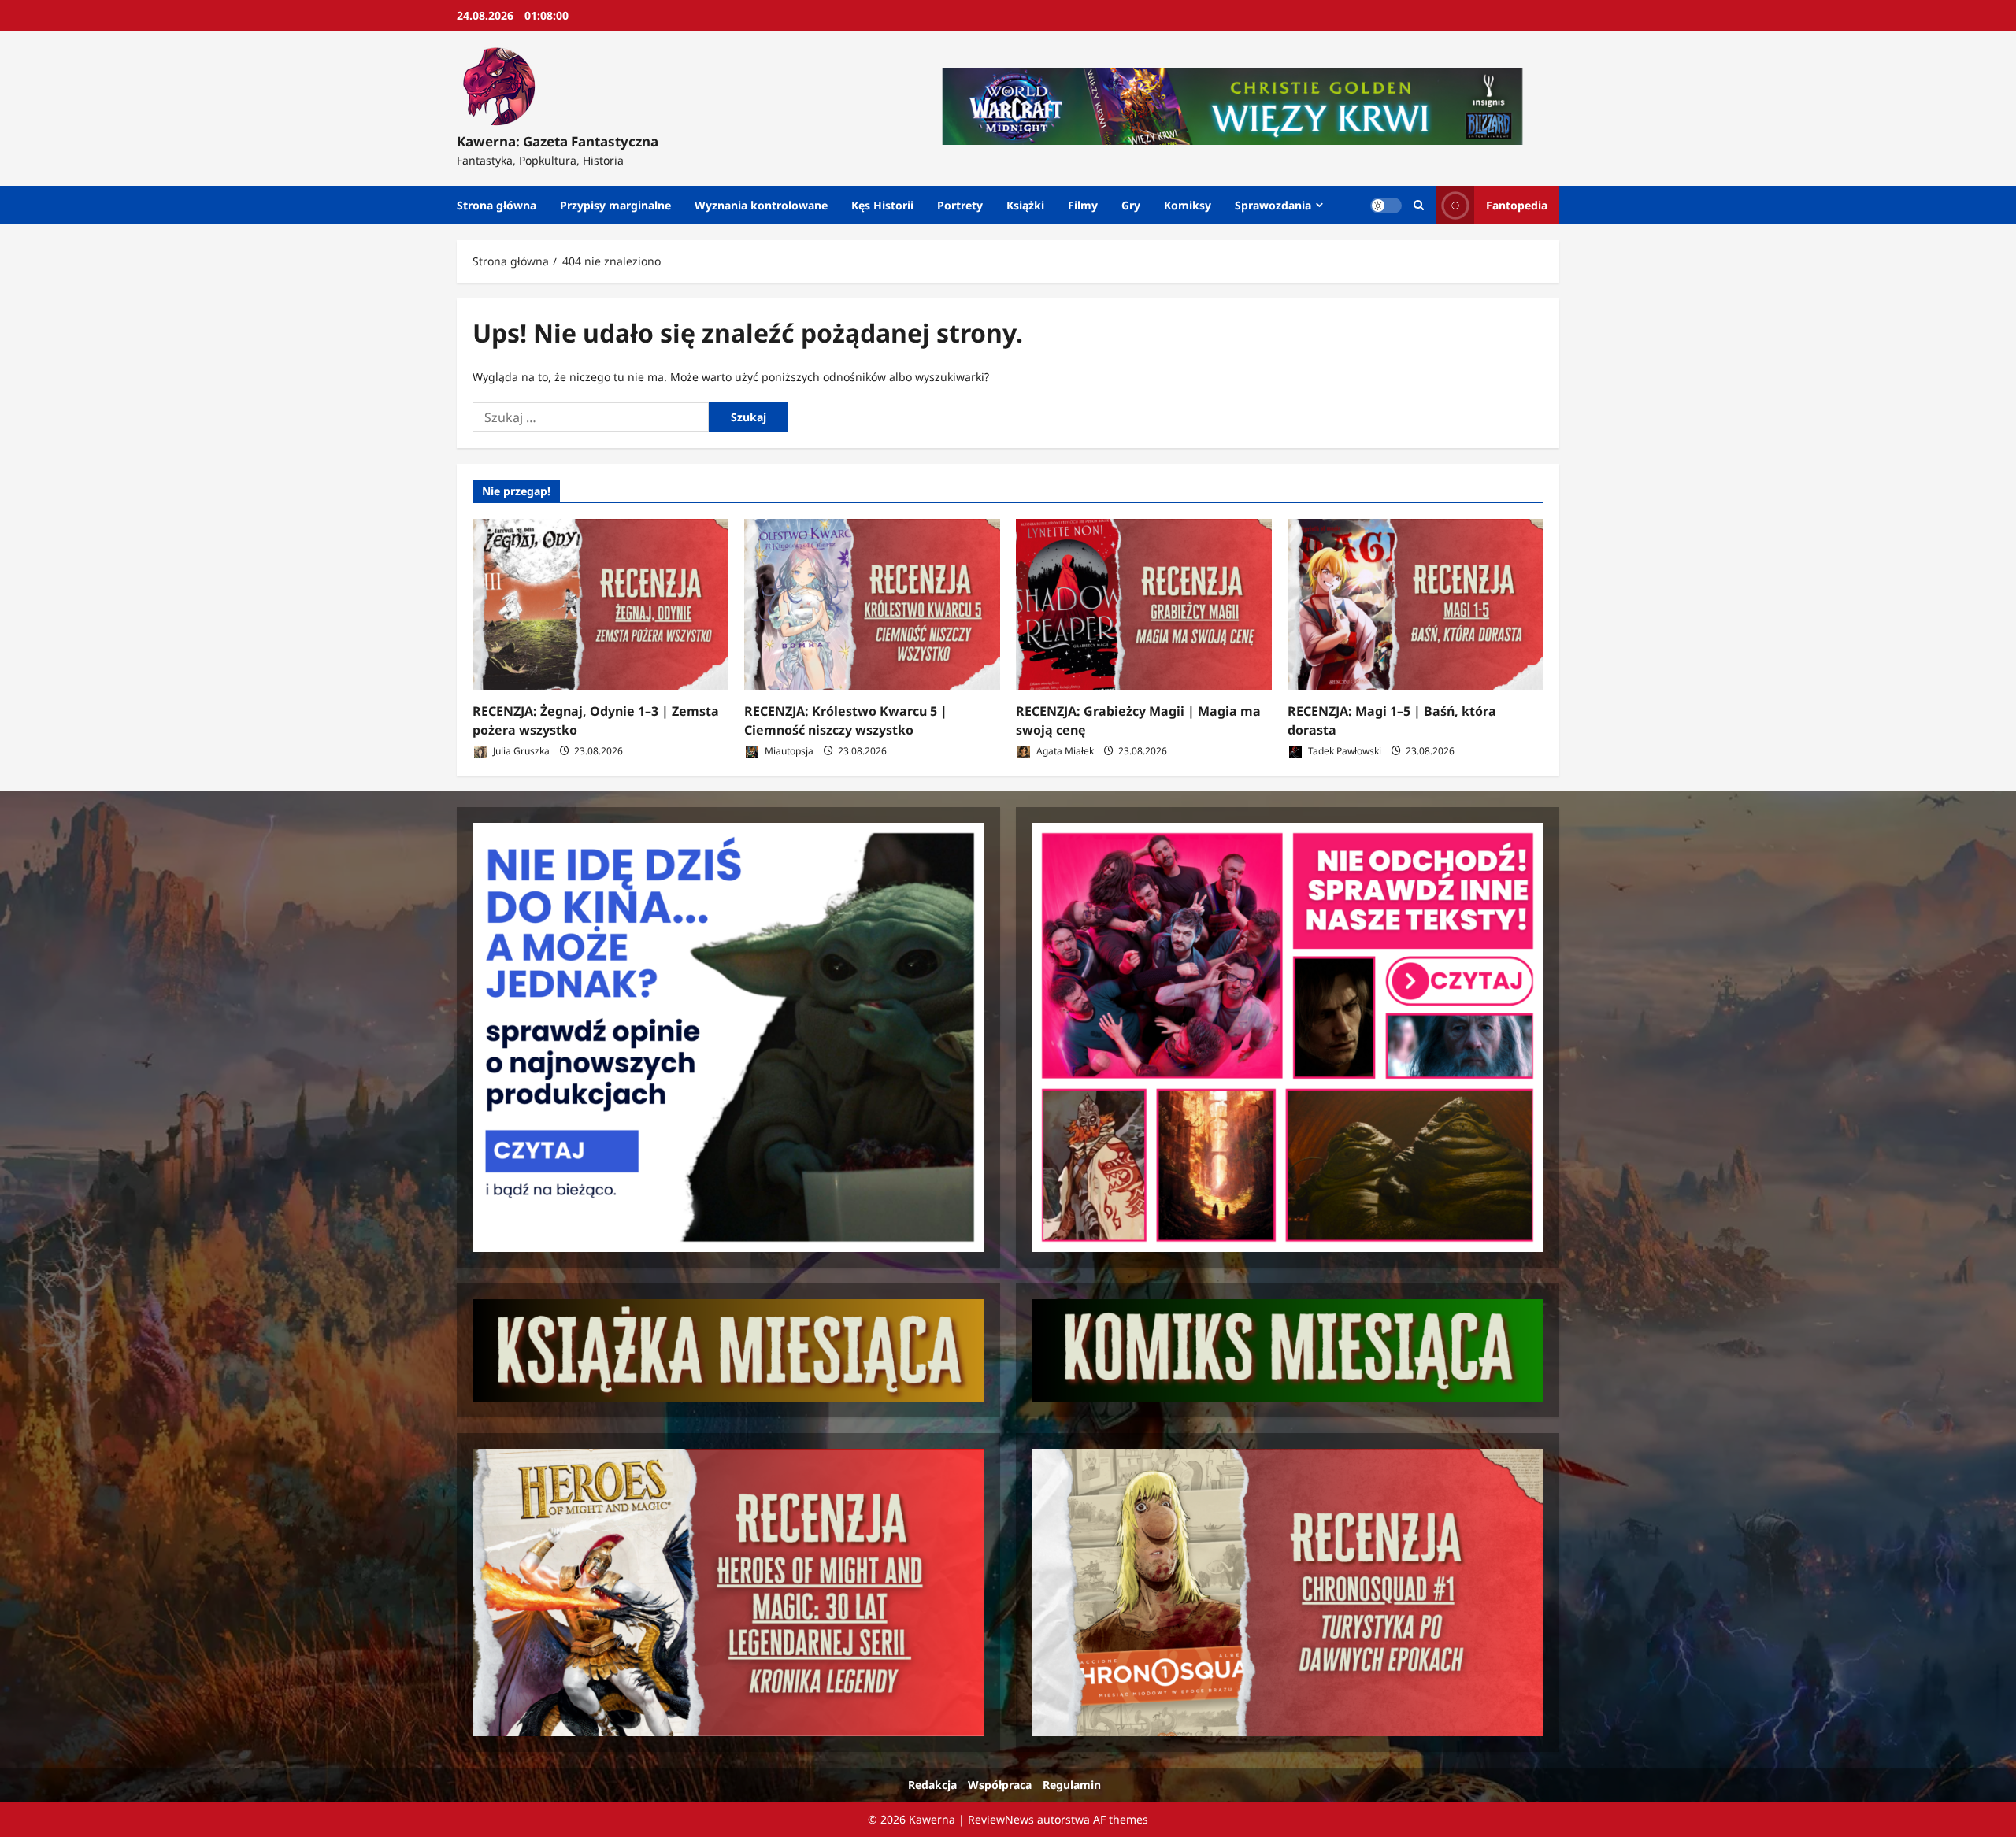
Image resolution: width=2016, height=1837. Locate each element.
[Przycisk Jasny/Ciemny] (1386, 206)
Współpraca (1000, 1785)
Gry (1131, 205)
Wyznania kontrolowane (761, 205)
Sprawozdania (1273, 205)
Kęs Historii (882, 205)
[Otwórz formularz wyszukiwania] (1419, 205)
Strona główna (497, 205)
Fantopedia (1517, 205)
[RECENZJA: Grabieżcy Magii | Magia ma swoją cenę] (1144, 604)
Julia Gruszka (520, 751)
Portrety (960, 205)
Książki (1025, 205)
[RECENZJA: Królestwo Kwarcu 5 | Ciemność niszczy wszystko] (872, 604)
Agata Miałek (1064, 751)
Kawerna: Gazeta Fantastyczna (558, 141)
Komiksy (1188, 205)
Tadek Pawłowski (1343, 751)
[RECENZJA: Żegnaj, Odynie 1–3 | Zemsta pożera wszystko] (600, 604)
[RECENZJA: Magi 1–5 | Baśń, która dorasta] (1416, 604)
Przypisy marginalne (615, 205)
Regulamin (1072, 1785)
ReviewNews (1001, 1819)
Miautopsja (788, 751)
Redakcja (932, 1785)
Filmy (1083, 205)
